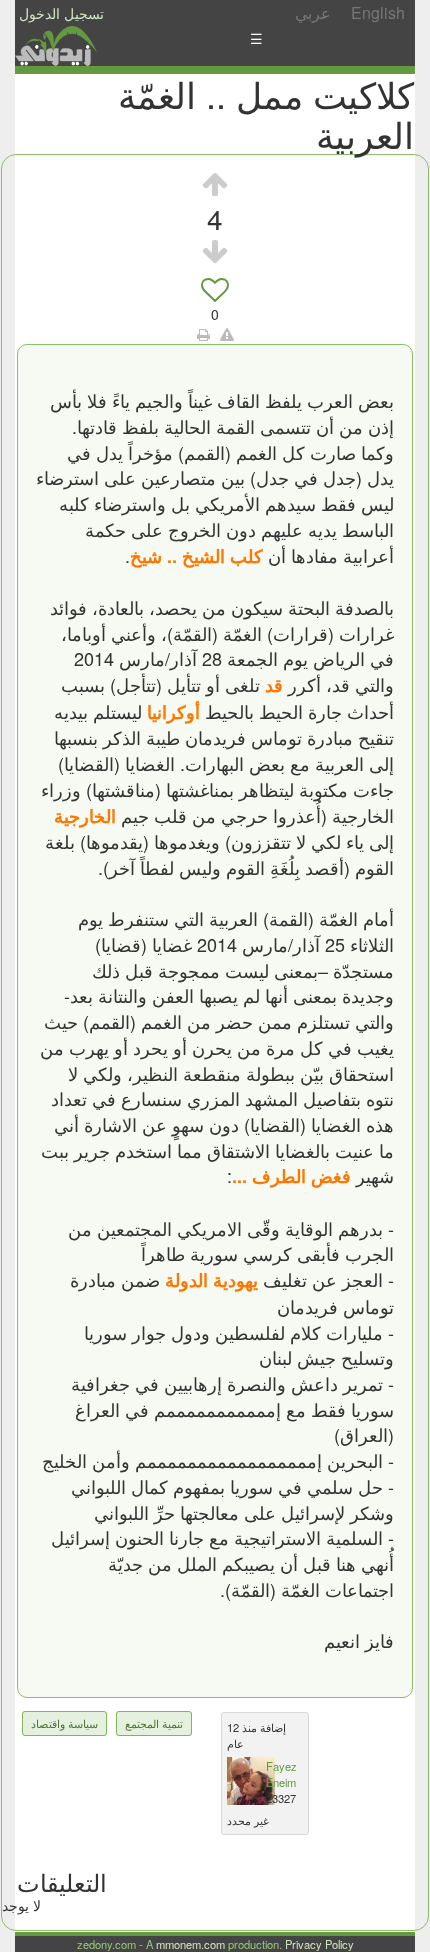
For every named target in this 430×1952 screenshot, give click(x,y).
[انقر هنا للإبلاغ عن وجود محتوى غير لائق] (227, 334)
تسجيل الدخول (61, 13)
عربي (313, 12)
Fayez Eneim (281, 1774)
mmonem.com (190, 1944)
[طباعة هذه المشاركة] (203, 334)
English (378, 12)
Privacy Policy (319, 1944)
